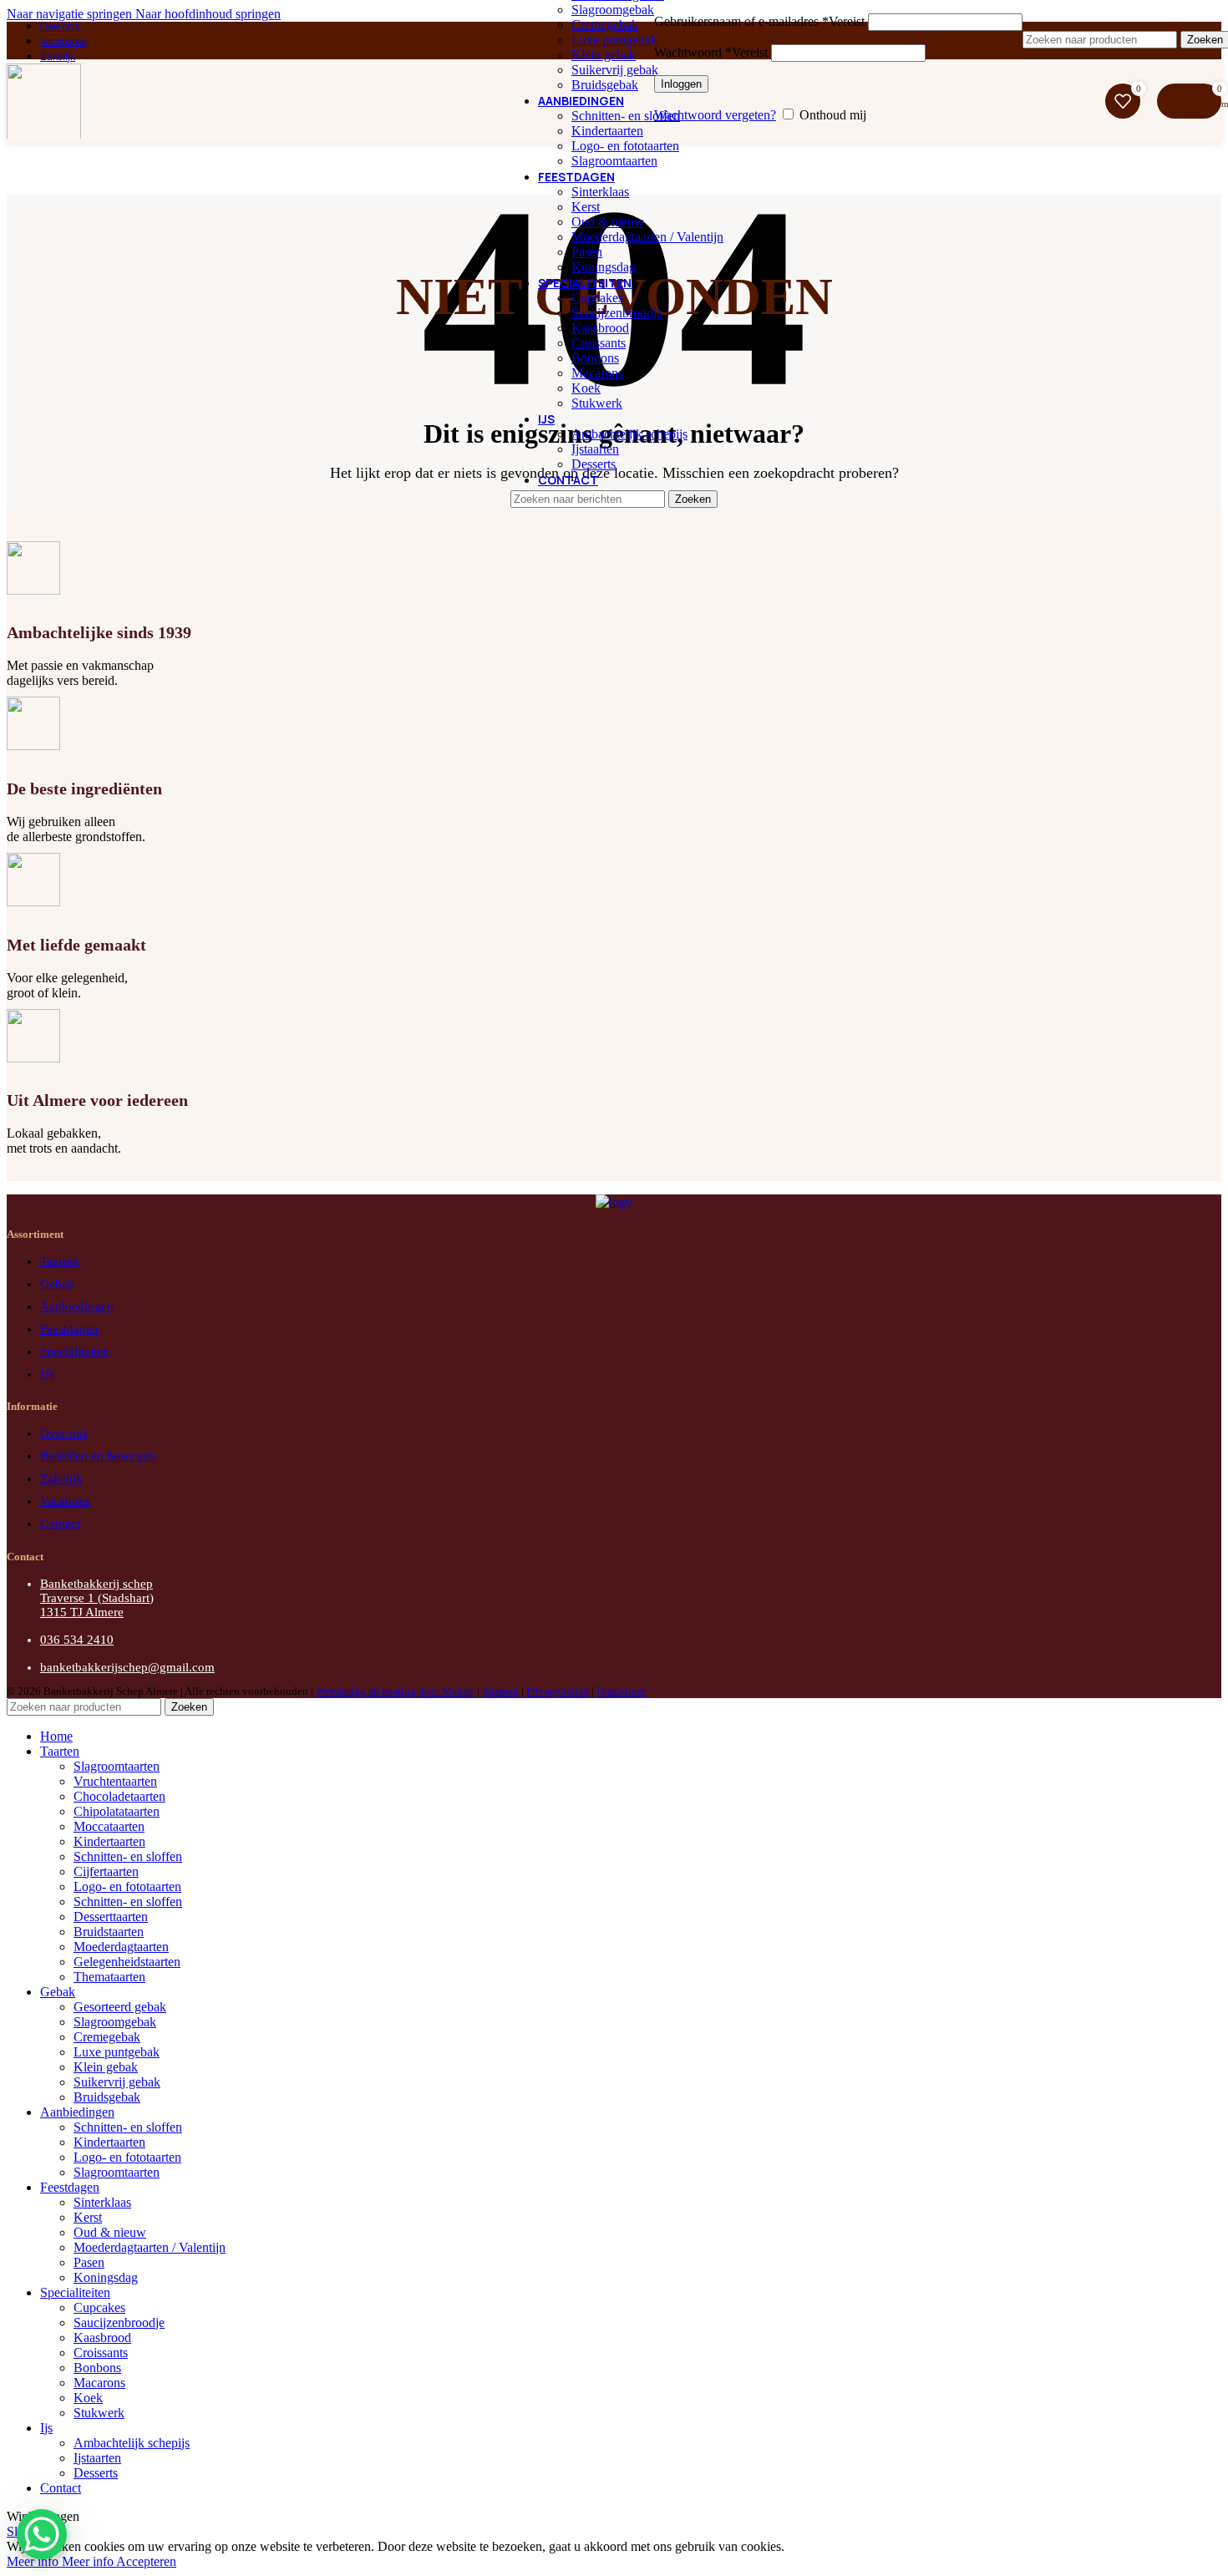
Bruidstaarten (109, 1932)
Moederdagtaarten (121, 1947)
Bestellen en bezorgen (98, 1456)
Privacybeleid (558, 1691)
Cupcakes (597, 298)
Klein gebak (604, 55)
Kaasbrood (600, 328)
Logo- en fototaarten (625, 146)
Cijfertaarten (106, 1871)
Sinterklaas (600, 192)
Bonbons (595, 358)
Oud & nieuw (608, 222)
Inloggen (681, 84)
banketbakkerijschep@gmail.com (127, 1667)
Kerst (586, 207)
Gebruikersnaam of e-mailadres (759, 21)
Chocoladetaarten (119, 1796)
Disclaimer (621, 1691)
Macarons (597, 373)
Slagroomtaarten (614, 161)
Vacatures (65, 1501)
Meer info (60, 2561)
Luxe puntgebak (614, 40)
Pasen (587, 252)
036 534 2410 (77, 1640)
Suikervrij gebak (615, 70)
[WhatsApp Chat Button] (42, 2534)
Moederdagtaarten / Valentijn (647, 237)
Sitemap (500, 1691)
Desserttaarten (111, 1917)
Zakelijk (61, 1478)
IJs (47, 1374)
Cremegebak (605, 25)
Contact (60, 1524)
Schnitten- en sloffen (626, 116)
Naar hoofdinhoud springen (208, 14)
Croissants (599, 343)
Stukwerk (597, 403)
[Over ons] (614, 1202)
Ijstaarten (595, 449)
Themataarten (109, 1977)
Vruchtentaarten (115, 1781)
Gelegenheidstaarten (127, 1962)
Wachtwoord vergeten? (715, 115)
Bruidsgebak (605, 85)
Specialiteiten (75, 1351)
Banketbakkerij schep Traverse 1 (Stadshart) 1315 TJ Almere (97, 1598)
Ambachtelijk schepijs (629, 434)
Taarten (59, 1261)
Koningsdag (604, 267)
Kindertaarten (607, 131)
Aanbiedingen (77, 1306)
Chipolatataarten (117, 1811)
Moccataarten (109, 1826)
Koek (586, 388)
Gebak (57, 1284)
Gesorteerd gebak (120, 2007)
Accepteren (146, 2561)
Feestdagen (69, 1329)
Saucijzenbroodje (617, 313)
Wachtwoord (711, 52)
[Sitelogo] (44, 142)
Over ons (64, 1433)
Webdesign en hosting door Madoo (395, 1691)
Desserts (594, 464)
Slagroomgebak (613, 10)
